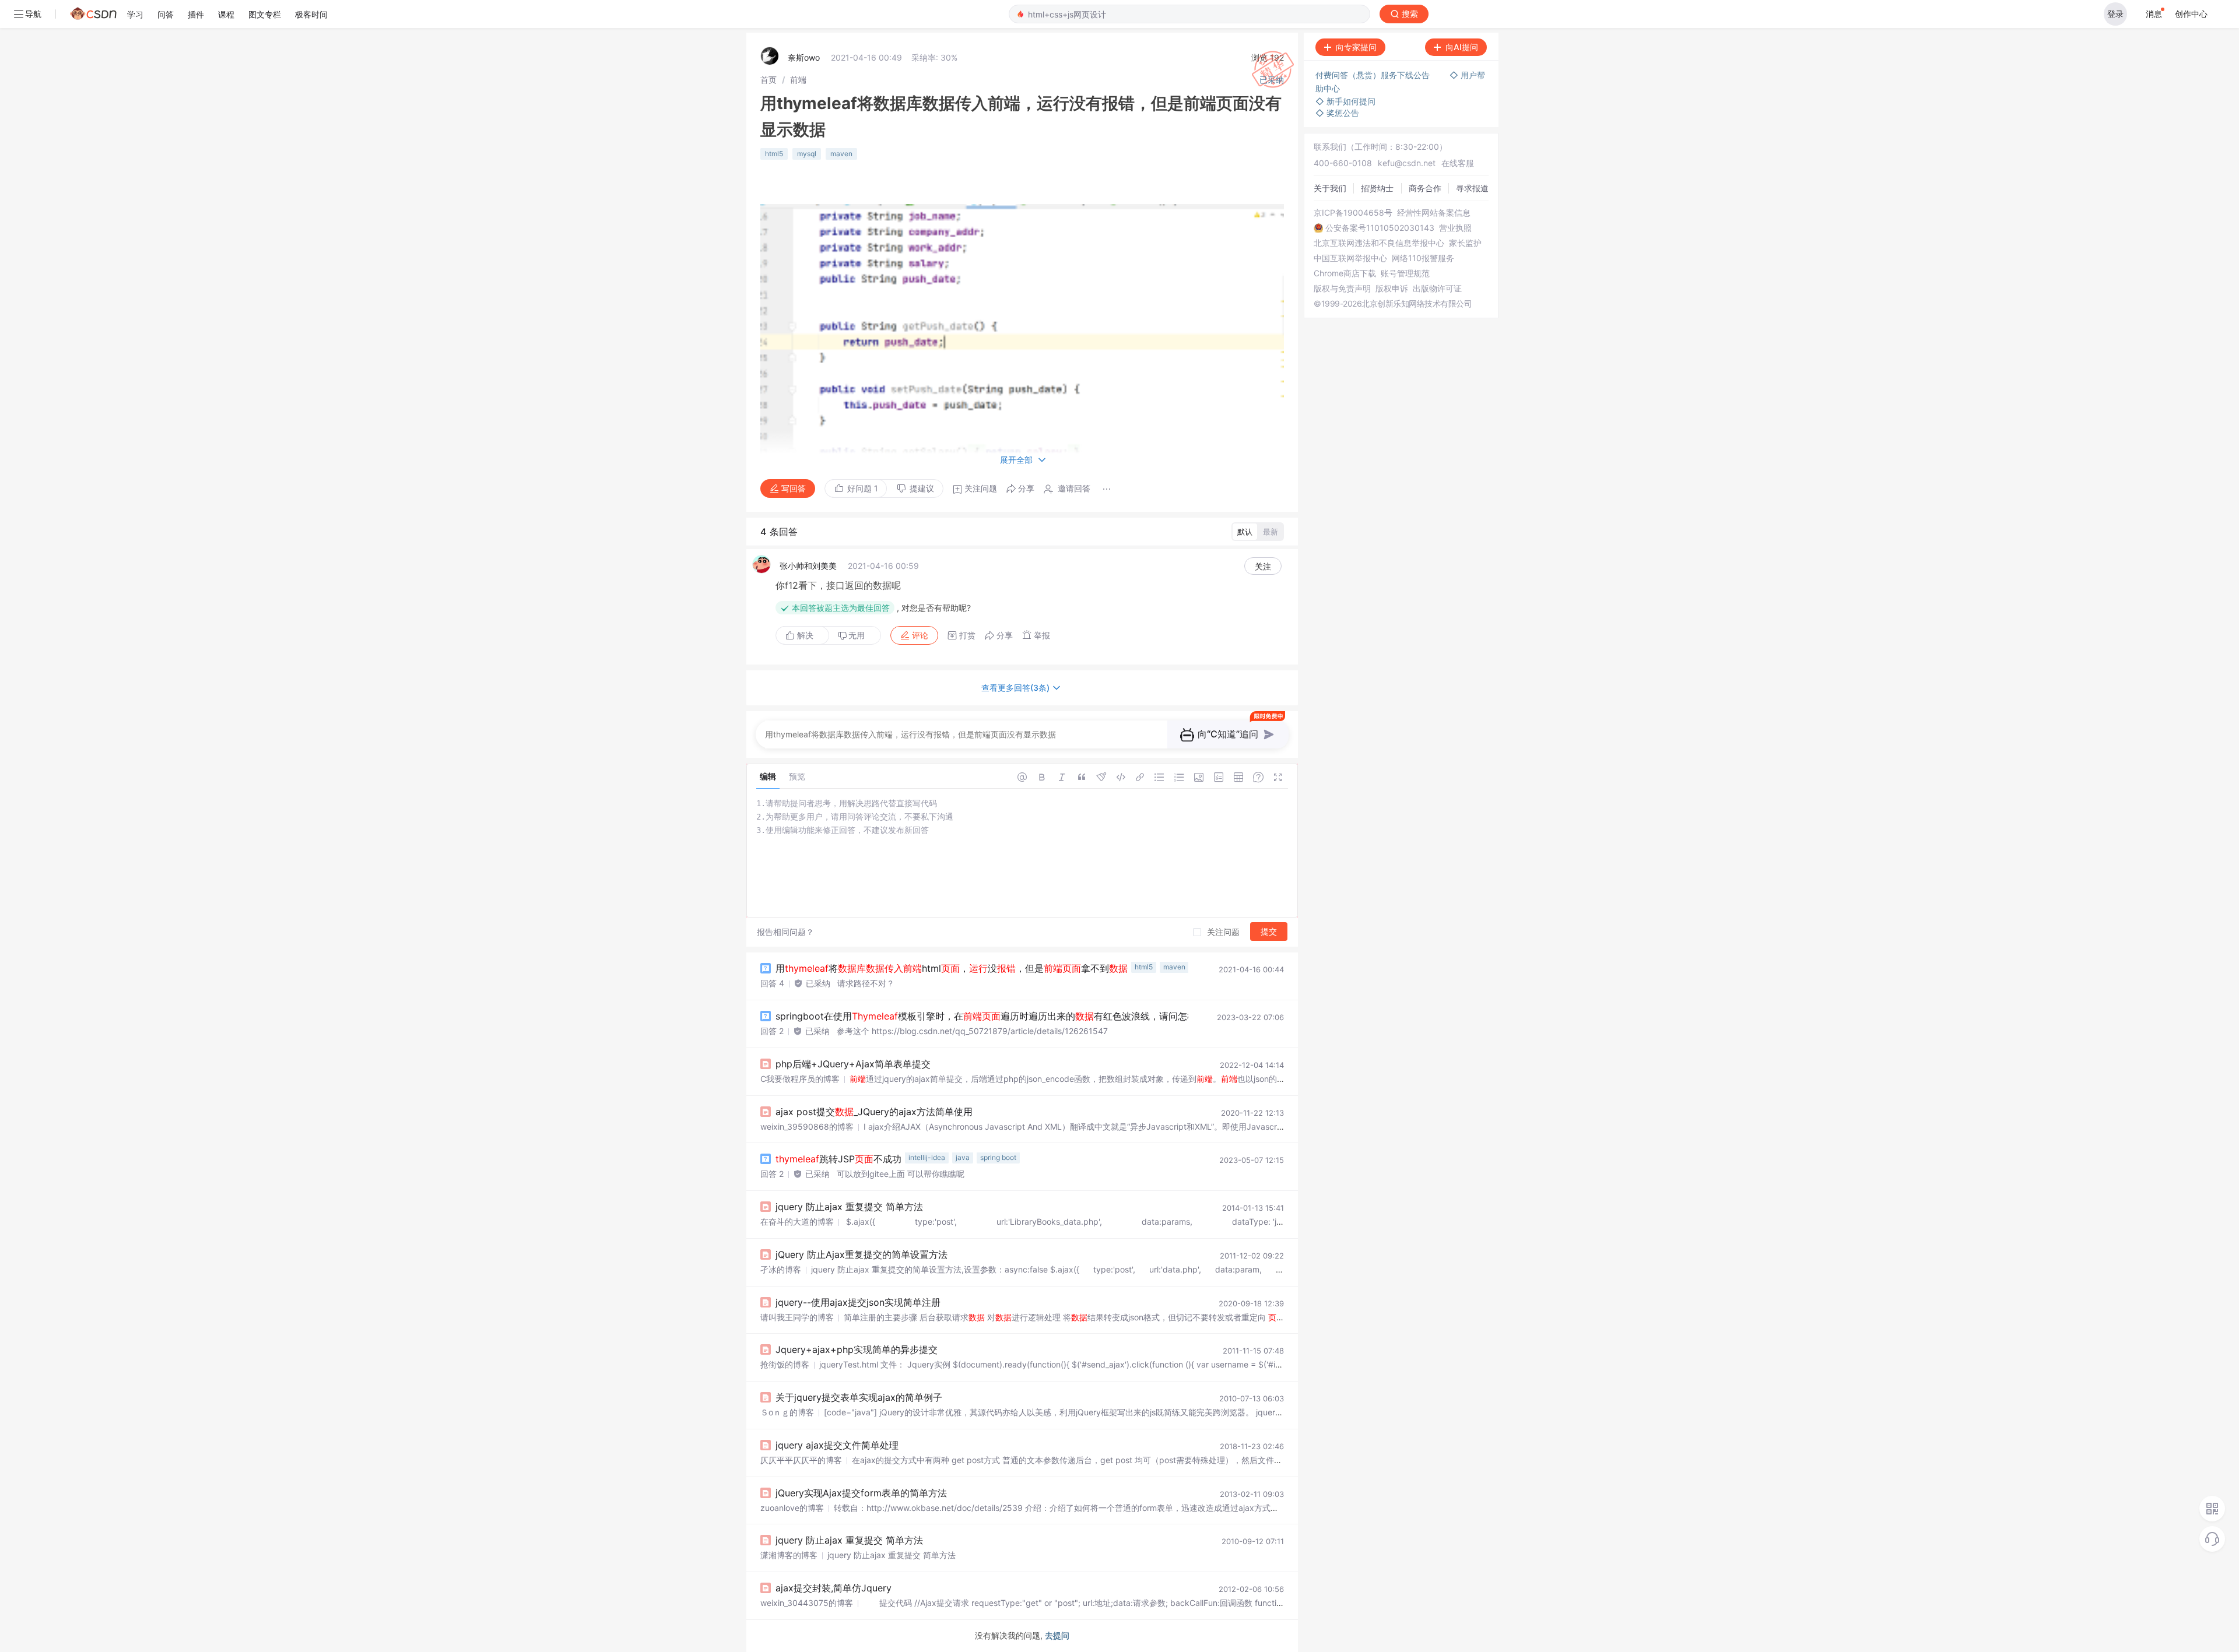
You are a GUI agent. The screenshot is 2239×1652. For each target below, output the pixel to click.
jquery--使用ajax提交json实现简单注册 (858, 1302)
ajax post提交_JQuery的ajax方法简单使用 (874, 1112)
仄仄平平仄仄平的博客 (801, 1460)
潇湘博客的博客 (789, 1555)
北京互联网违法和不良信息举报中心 (1379, 243)
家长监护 (1465, 243)
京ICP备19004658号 (1353, 213)
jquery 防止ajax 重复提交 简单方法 (849, 1207)
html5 (774, 154)
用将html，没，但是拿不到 (952, 968)
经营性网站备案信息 (1434, 213)
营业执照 (1455, 228)
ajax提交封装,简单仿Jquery (834, 1588)
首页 (768, 80)
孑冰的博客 (781, 1269)
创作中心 (2191, 14)
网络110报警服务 (1423, 258)
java (963, 1157)
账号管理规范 (1405, 273)
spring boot (998, 1157)
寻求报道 (1472, 188)
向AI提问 (1462, 47)
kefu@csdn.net (1407, 163)
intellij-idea (927, 1157)
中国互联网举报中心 (1350, 258)
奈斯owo (804, 57)
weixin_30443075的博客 (807, 1603)
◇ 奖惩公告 (1337, 113)
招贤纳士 (1377, 188)
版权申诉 (1392, 289)
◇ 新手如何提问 (1345, 101)
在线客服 (1458, 163)
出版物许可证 (1437, 289)
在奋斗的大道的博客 (797, 1222)
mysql (807, 154)
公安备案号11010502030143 (1380, 228)
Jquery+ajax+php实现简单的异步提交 (857, 1349)
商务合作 (1425, 188)
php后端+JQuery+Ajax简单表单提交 (853, 1064)
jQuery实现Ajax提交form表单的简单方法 (861, 1493)
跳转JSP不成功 (838, 1159)
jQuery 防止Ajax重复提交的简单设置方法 (861, 1254)
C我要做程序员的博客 (800, 1079)
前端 (798, 80)
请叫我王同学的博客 (797, 1317)
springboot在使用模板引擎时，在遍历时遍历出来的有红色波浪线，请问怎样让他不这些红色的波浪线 (1047, 1016)
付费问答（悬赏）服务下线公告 (1374, 75)
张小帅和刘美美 (808, 566)
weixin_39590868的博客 (807, 1126)
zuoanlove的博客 (792, 1508)
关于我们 (1330, 188)
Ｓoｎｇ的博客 (787, 1412)
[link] (768, 80)
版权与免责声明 (1342, 289)
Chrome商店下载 (1345, 273)
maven (841, 154)
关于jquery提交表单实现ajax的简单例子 (859, 1397)
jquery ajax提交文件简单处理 (837, 1445)
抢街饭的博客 (785, 1364)
